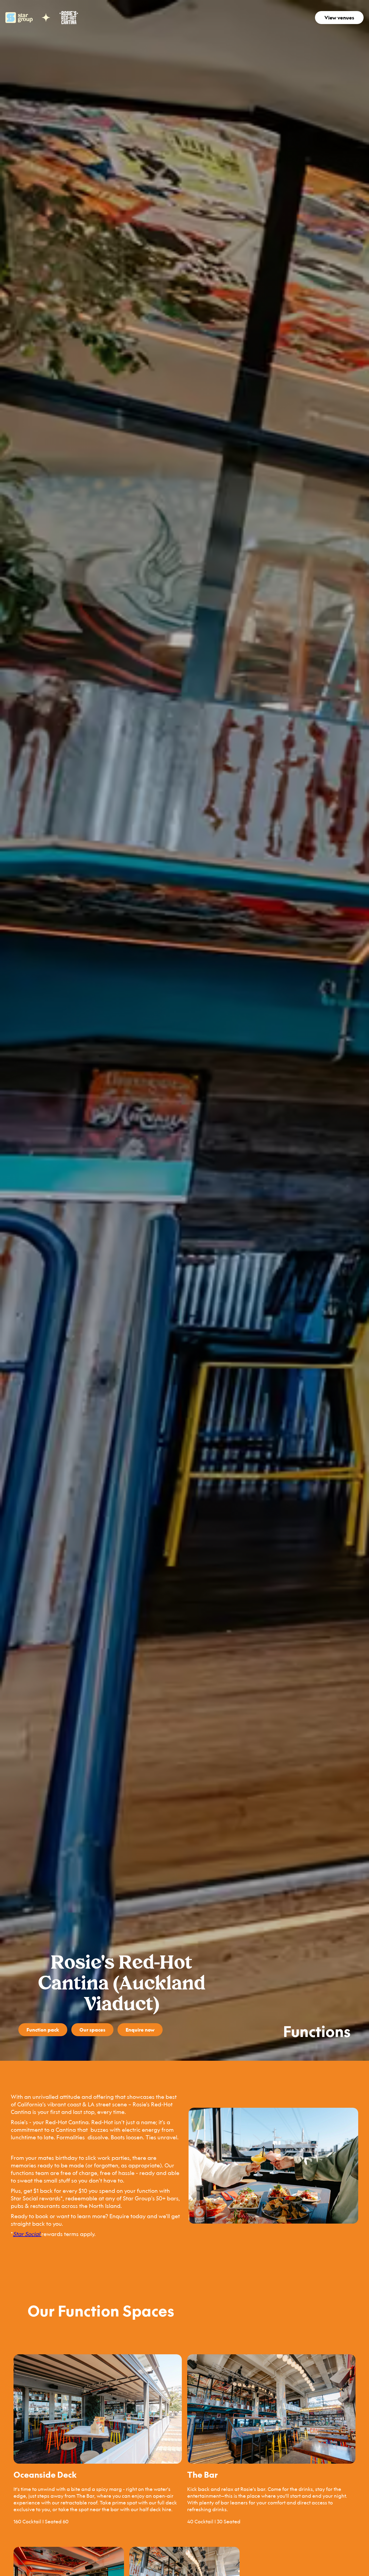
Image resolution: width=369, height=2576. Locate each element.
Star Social (27, 2234)
